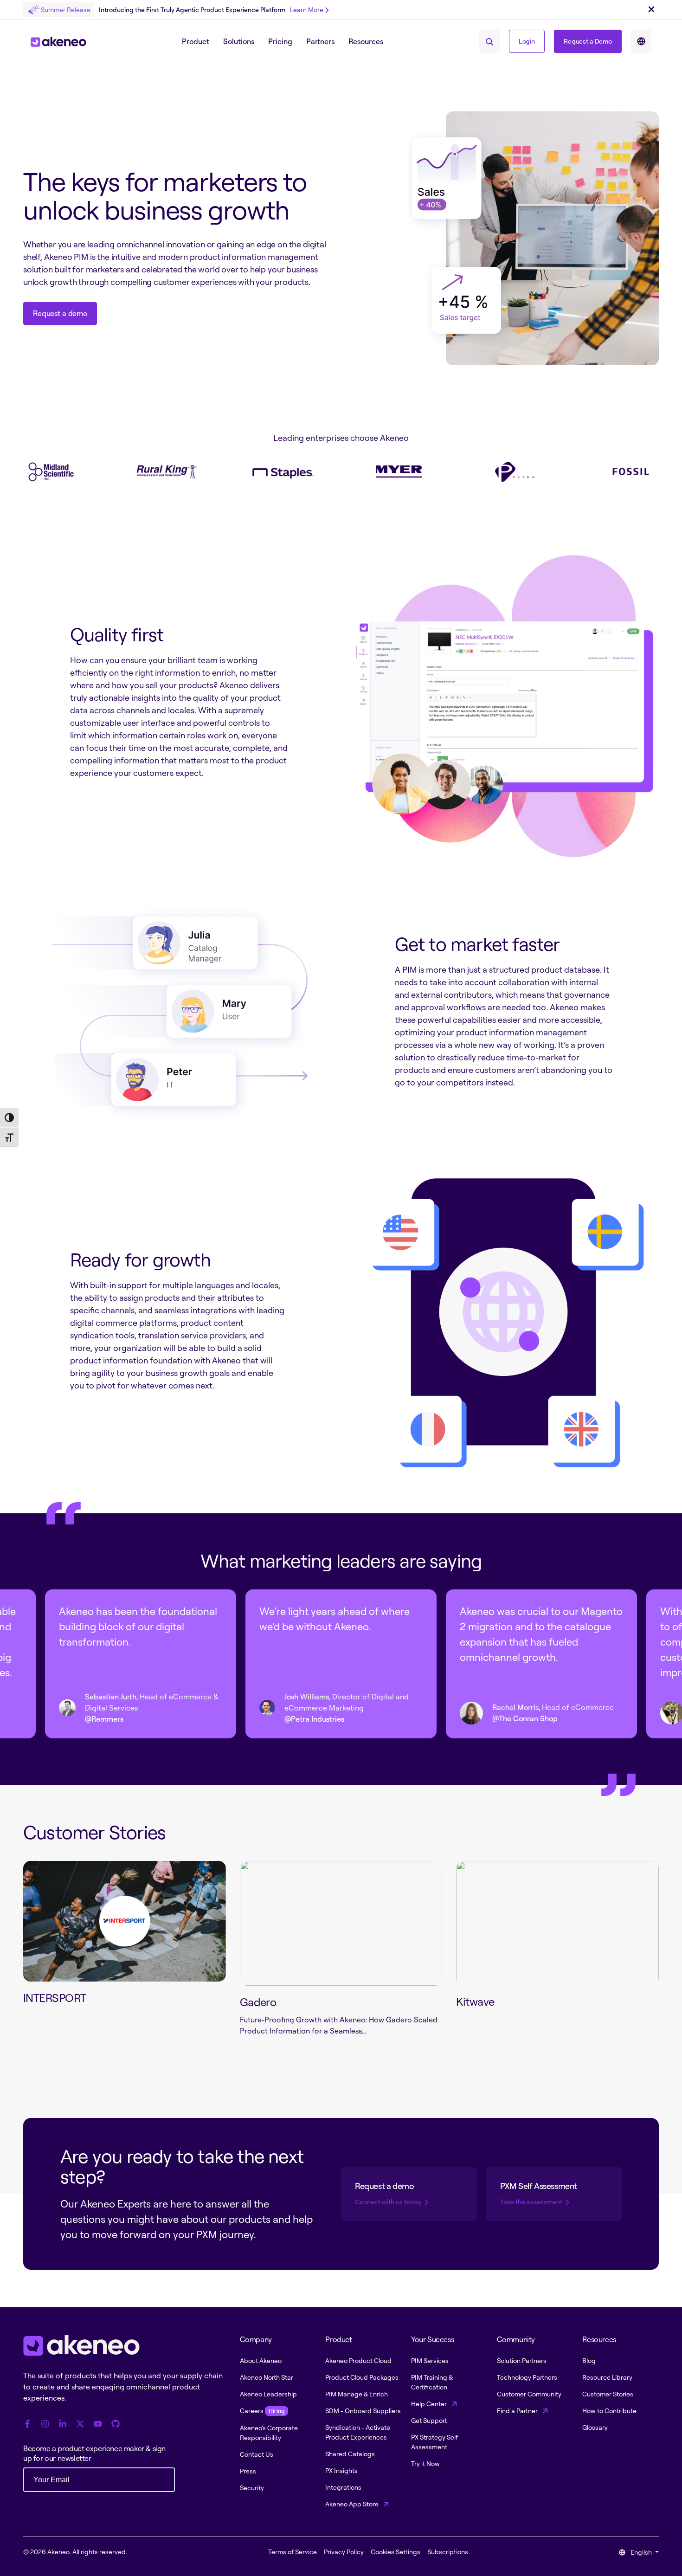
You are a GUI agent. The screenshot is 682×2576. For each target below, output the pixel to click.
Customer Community (529, 2394)
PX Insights (341, 2470)
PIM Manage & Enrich (357, 2394)
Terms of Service (293, 2552)
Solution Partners (522, 2360)
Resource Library (607, 2377)
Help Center (430, 2404)
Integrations (343, 2487)
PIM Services (430, 2360)
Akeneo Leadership (268, 2394)
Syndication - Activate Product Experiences (358, 2432)
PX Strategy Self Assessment (434, 2442)
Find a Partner (518, 2411)
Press (248, 2471)
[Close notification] (651, 10)
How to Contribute (609, 2411)
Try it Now (425, 2463)
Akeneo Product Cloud (358, 2360)
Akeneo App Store (353, 2504)
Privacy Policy (344, 2552)
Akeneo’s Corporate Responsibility (269, 2433)
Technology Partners (527, 2377)
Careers (262, 2411)
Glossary (595, 2427)
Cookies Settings (396, 2552)
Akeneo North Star (267, 2377)
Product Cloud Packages (362, 2377)
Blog (589, 2360)
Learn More (307, 10)
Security (252, 2488)
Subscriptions (448, 2552)
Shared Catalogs (350, 2454)
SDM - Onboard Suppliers (363, 2411)
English (641, 2552)
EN (641, 41)
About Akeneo (261, 2360)
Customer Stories (608, 2394)
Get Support (429, 2420)
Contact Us (257, 2454)
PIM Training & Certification (432, 2382)
